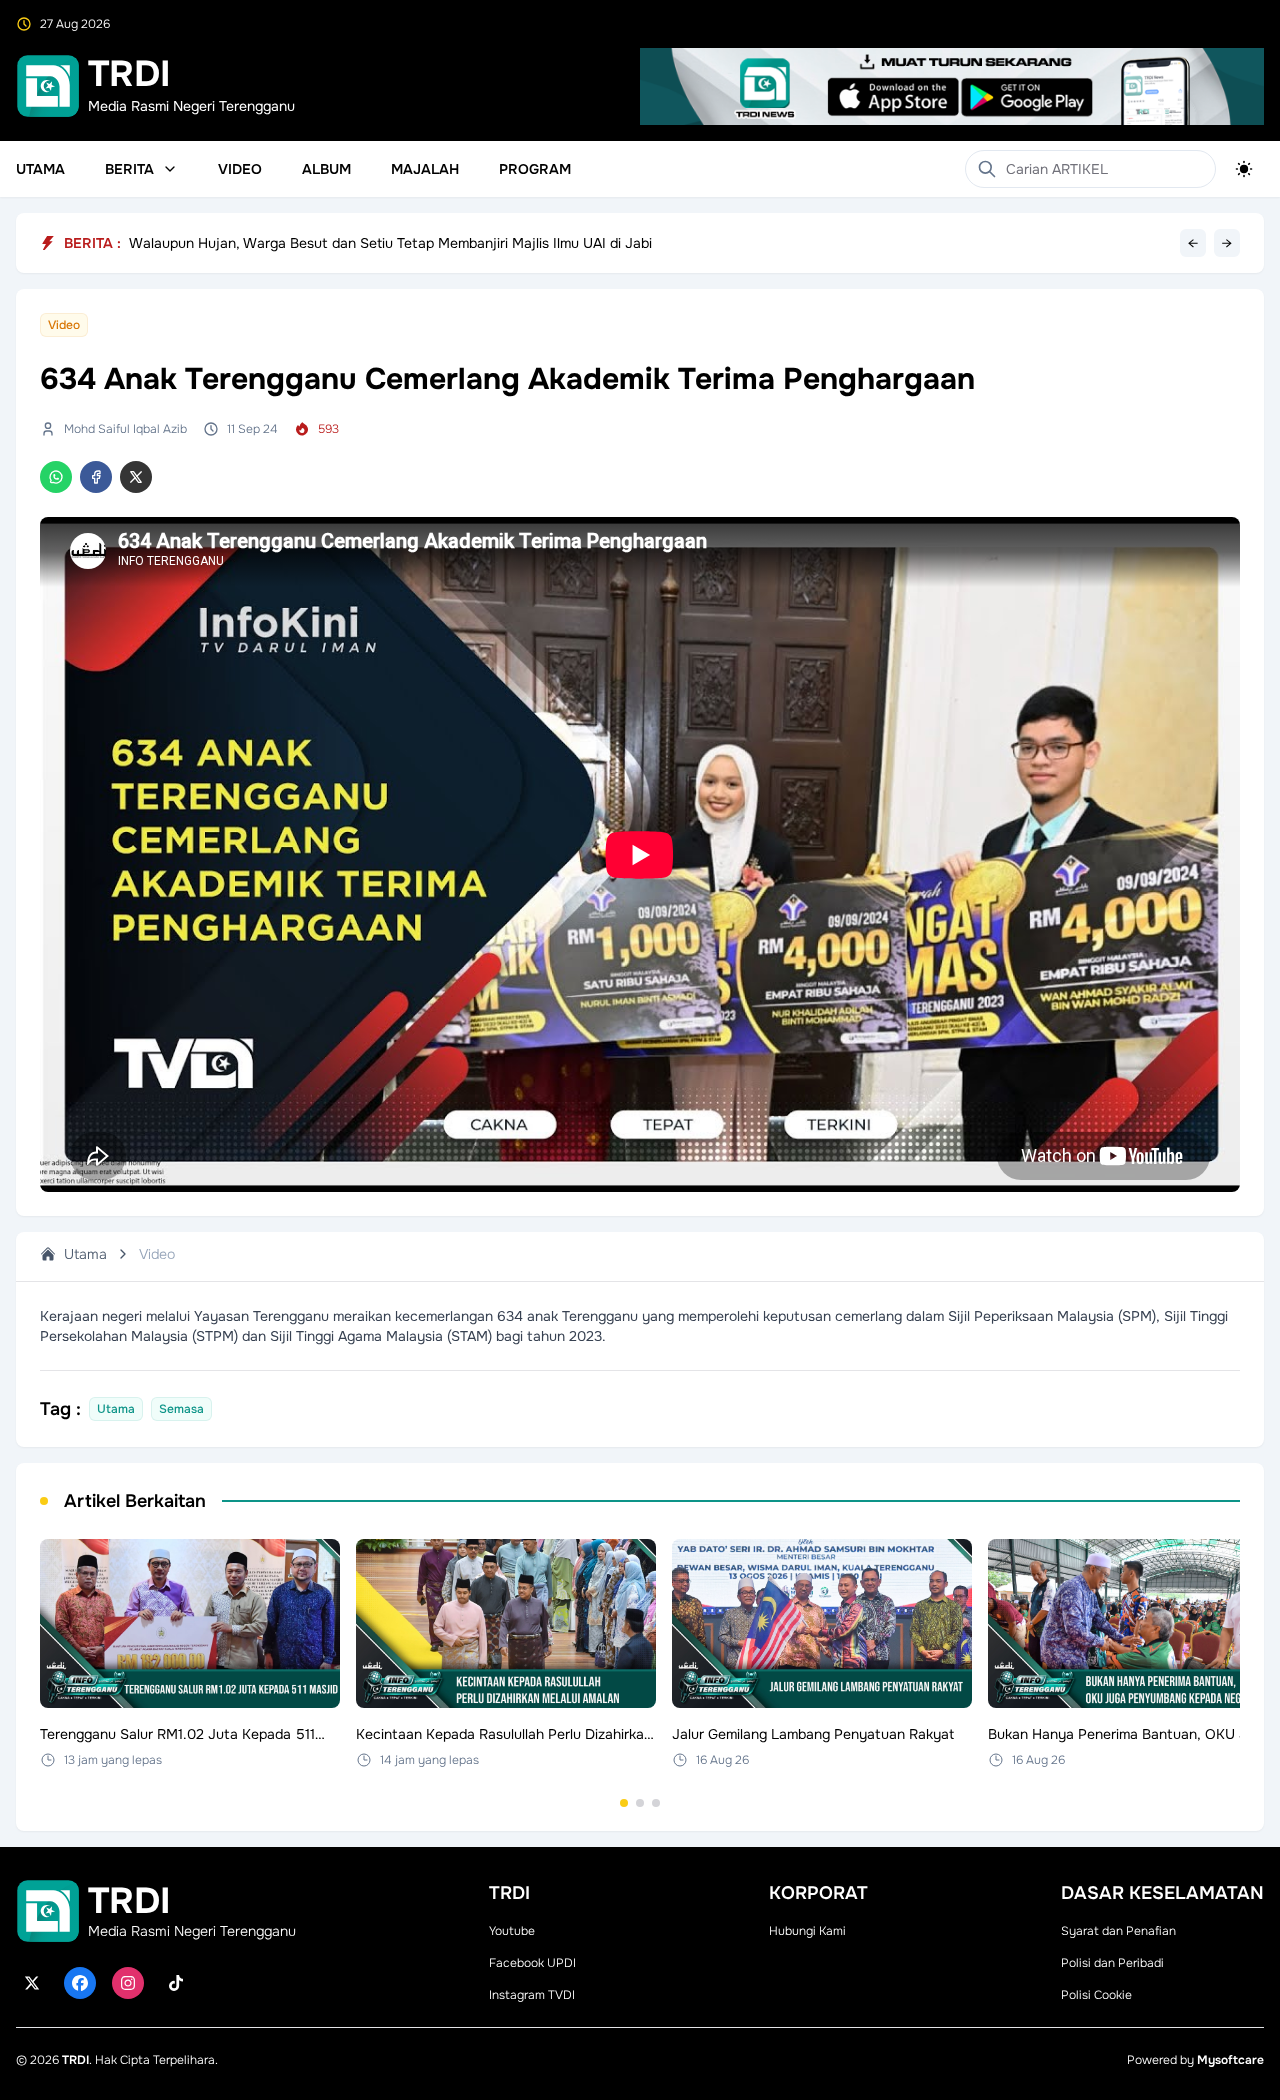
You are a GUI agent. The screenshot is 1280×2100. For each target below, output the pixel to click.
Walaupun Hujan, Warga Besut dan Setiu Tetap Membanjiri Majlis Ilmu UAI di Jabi (390, 243)
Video (240, 169)
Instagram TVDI (532, 1995)
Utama (40, 169)
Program (535, 169)
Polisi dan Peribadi (1112, 1963)
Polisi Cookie (1096, 1995)
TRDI (75, 2060)
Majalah (425, 169)
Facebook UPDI (532, 1963)
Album (326, 169)
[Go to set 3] (656, 1803)
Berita (129, 169)
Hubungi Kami (807, 1931)
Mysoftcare (1230, 2060)
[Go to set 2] (640, 1803)
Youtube (512, 1931)
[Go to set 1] (624, 1803)
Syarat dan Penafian (1118, 1931)
